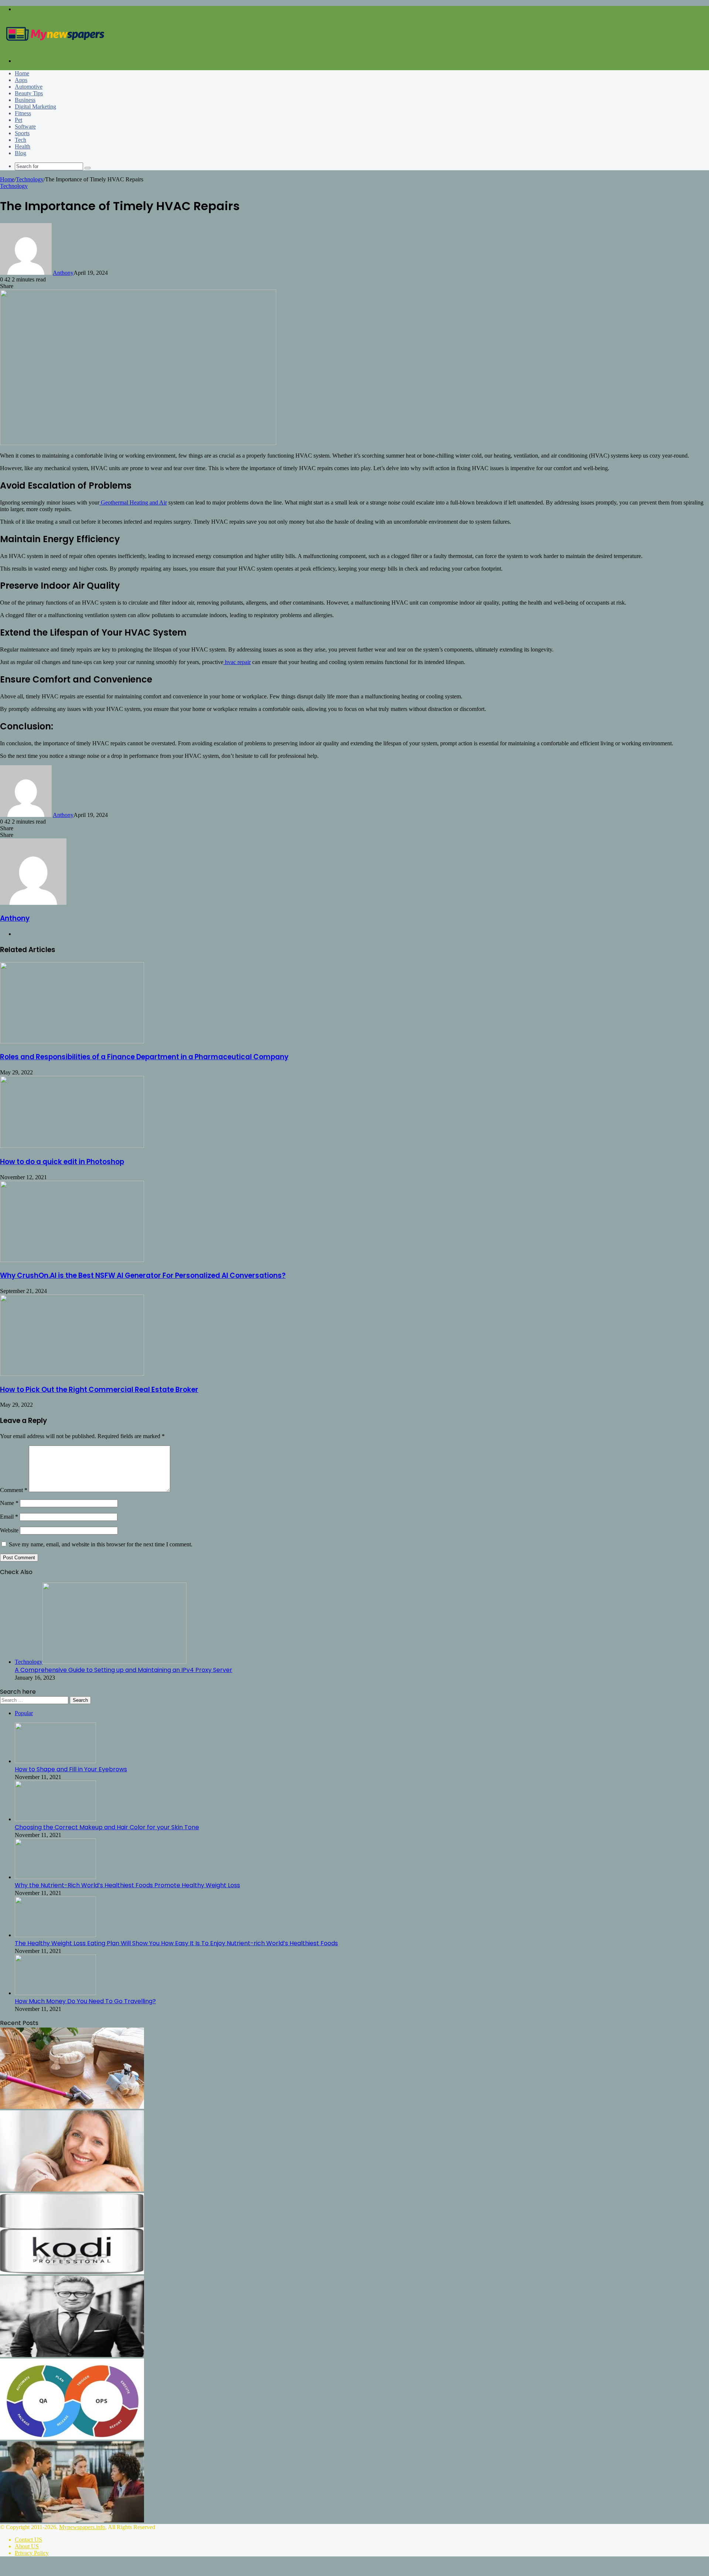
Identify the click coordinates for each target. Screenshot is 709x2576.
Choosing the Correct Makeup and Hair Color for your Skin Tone (107, 1827)
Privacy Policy (32, 2553)
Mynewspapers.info (82, 2527)
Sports (22, 133)
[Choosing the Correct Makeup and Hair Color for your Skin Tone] (55, 1819)
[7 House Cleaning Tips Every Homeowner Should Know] (72, 2107)
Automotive (29, 87)
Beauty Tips (29, 93)
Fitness (23, 113)
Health (23, 146)
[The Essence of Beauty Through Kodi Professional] (72, 2272)
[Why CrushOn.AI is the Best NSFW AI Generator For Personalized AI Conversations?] (72, 1260)
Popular (24, 1713)
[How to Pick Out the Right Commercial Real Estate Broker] (72, 1374)
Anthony (63, 273)
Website (9, 1530)
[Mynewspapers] (55, 48)
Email (9, 1517)
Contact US (28, 2540)
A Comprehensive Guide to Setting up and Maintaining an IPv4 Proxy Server (124, 1670)
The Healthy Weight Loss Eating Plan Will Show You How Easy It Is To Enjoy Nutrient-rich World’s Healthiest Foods (176, 1943)
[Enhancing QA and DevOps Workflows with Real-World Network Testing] (72, 2438)
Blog (20, 153)
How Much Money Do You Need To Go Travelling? (85, 2001)
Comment (14, 1490)
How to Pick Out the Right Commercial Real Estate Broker (99, 1390)
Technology (30, 179)
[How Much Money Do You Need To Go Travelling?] (55, 1993)
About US (27, 2546)
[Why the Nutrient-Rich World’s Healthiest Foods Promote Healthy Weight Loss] (55, 1877)
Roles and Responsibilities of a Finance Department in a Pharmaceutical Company (144, 1057)
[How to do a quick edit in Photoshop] (72, 1146)
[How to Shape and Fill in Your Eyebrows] (55, 1761)
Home (22, 73)
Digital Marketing (35, 107)
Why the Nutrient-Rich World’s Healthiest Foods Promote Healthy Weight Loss (127, 1885)
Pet (18, 120)
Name (9, 1503)
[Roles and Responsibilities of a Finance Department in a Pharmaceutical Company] (72, 1041)
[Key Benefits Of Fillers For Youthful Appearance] (72, 2190)
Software (25, 126)
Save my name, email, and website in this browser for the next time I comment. (101, 1544)
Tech (20, 140)
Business (25, 100)
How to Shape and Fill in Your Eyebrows (71, 1769)
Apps (21, 80)
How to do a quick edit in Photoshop (62, 1162)
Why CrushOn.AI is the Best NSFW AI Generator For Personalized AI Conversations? (143, 1275)
